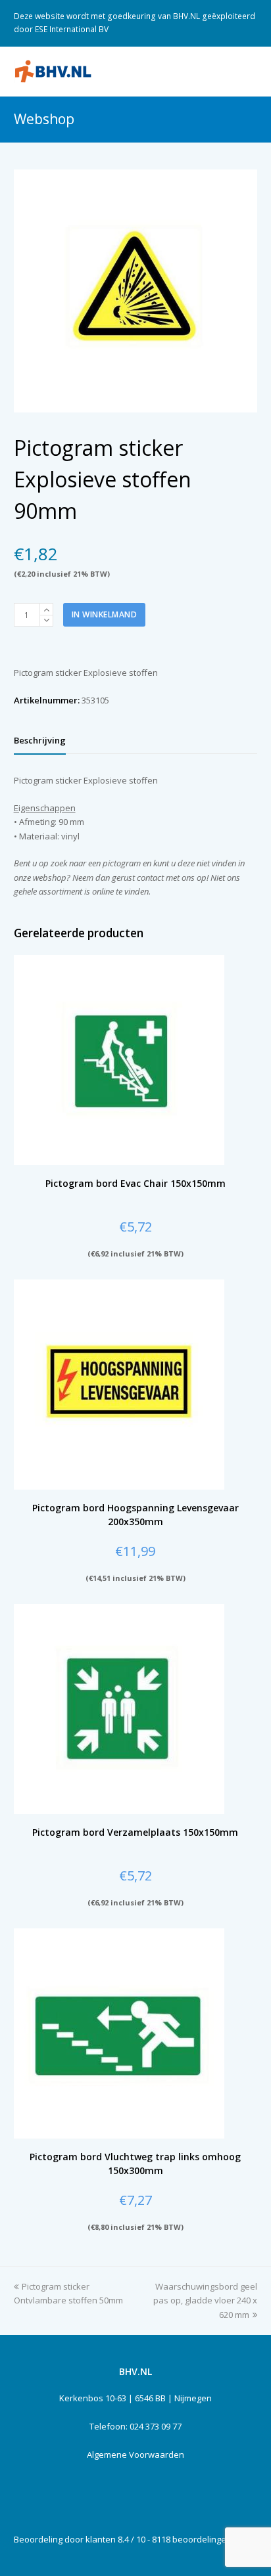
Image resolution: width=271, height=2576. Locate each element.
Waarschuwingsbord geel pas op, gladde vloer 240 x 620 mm (205, 2300)
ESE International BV (72, 29)
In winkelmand (105, 614)
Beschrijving (40, 740)
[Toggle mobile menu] (250, 71)
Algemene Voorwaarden (135, 2454)
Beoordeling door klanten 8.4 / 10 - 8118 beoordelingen (123, 2539)
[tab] (40, 740)
